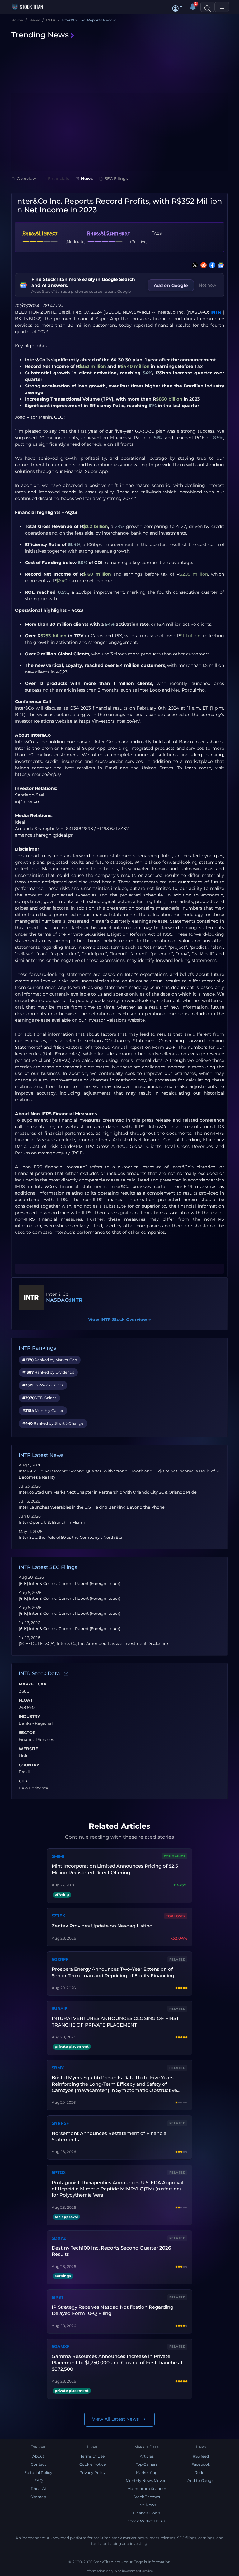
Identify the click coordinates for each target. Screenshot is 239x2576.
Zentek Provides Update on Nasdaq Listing (102, 1926)
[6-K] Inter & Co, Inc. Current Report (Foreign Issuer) (70, 1583)
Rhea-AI (38, 2489)
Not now (208, 285)
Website (28, 1749)
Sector (27, 1733)
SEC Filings (116, 178)
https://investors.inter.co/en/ (109, 721)
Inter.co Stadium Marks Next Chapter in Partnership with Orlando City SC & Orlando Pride (108, 1492)
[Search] (208, 7)
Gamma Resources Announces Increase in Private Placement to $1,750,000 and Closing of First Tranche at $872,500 (117, 2363)
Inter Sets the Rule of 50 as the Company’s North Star (71, 1537)
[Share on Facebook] (211, 265)
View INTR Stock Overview (119, 1319)
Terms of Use (92, 2456)
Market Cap (33, 1684)
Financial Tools (147, 2513)
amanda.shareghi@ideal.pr (44, 835)
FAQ (38, 2481)
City (23, 1781)
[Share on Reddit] (202, 265)
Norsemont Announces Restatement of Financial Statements (110, 2136)
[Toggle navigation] (222, 7)
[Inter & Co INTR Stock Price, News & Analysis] (31, 1297)
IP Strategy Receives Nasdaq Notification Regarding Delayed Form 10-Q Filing (112, 2310)
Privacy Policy (93, 2472)
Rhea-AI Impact (40, 233)
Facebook (201, 2464)
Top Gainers (147, 2464)
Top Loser (176, 1916)
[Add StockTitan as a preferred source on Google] (220, 265)
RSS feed (201, 2456)
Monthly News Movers (147, 2481)
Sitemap (38, 2497)
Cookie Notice (93, 2464)
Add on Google (171, 285)
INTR (216, 312)
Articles (147, 2456)
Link (23, 1756)
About (38, 2456)
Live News (147, 2505)
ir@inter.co (27, 801)
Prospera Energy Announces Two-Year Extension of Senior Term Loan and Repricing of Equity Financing (113, 1972)
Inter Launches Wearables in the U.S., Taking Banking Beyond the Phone (92, 1507)
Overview (26, 178)
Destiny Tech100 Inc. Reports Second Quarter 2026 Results (111, 2251)
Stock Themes (147, 2497)
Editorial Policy (38, 2472)
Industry (29, 1717)
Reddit (201, 2472)
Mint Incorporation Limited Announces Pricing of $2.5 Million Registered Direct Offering (115, 1869)
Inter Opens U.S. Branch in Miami (52, 1522)
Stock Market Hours (147, 2521)
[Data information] (66, 1674)
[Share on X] (194, 265)
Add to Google (201, 2481)
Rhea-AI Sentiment (108, 233)
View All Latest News (115, 2419)
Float (26, 1700)
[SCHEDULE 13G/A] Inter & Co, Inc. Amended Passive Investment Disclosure (93, 1644)
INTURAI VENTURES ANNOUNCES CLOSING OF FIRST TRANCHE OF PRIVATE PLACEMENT (115, 2021)
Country (29, 1765)
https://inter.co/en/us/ (38, 774)
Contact (38, 2464)
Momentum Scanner (147, 2489)
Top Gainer (175, 1856)
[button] (177, 7)
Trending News (40, 35)
